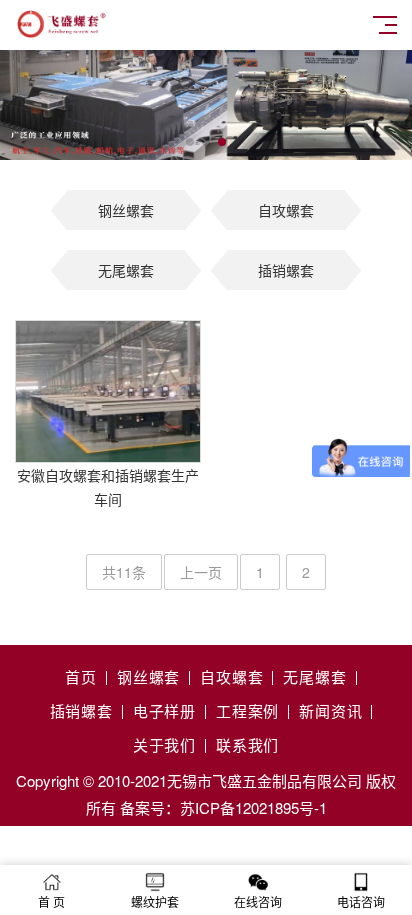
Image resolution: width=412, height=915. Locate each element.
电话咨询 (361, 901)
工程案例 (247, 710)
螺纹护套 (155, 901)
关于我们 (164, 744)
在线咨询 (258, 901)
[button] (190, 142)
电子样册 (164, 710)
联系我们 (247, 744)
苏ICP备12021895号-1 (253, 807)
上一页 (201, 572)
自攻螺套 (286, 210)
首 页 (51, 901)
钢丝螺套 (126, 210)
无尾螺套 (126, 270)
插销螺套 (286, 270)
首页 (81, 676)
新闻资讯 (330, 710)
